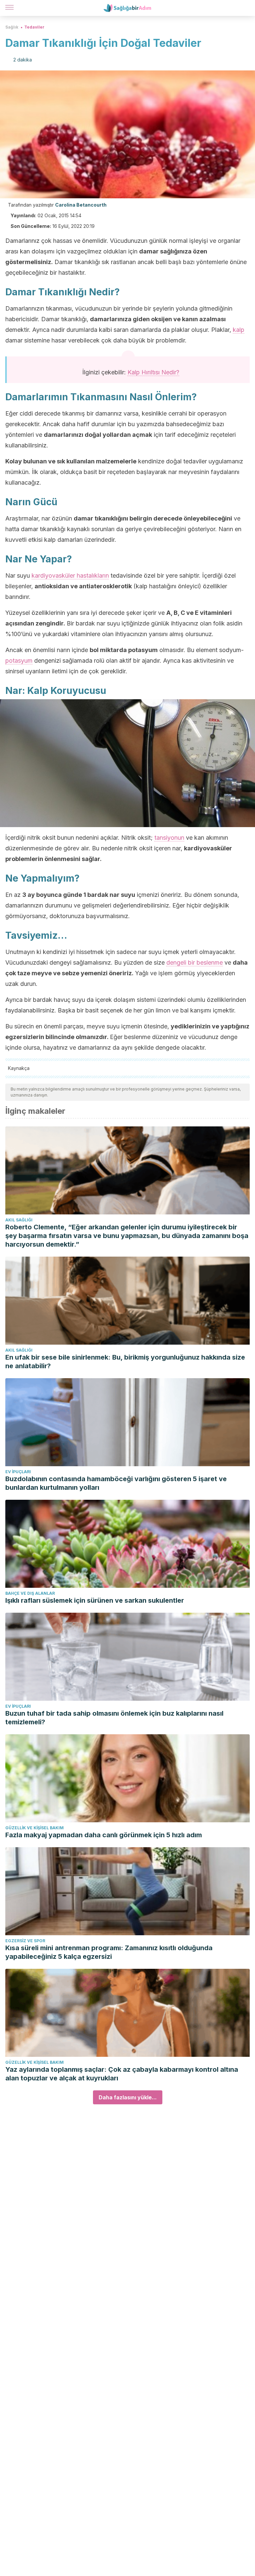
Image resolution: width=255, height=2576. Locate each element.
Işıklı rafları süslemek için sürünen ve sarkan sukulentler (95, 1600)
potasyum (19, 661)
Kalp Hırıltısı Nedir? (153, 372)
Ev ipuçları (18, 1472)
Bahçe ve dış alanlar (30, 1593)
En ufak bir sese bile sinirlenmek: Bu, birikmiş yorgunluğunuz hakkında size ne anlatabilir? (125, 1362)
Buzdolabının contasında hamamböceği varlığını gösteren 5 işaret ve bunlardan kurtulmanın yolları (116, 1483)
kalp (239, 330)
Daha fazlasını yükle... (128, 2097)
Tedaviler (34, 27)
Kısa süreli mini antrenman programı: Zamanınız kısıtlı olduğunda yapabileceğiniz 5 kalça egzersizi (109, 1952)
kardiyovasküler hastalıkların (70, 575)
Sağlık (12, 27)
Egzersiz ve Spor (25, 1941)
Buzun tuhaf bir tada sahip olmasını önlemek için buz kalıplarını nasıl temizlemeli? (114, 1718)
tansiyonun (169, 838)
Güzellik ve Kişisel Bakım (35, 1828)
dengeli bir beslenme (195, 962)
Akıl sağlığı (19, 1220)
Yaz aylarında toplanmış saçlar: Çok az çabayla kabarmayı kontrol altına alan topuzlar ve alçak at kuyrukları (122, 2074)
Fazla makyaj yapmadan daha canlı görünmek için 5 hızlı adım (104, 1835)
